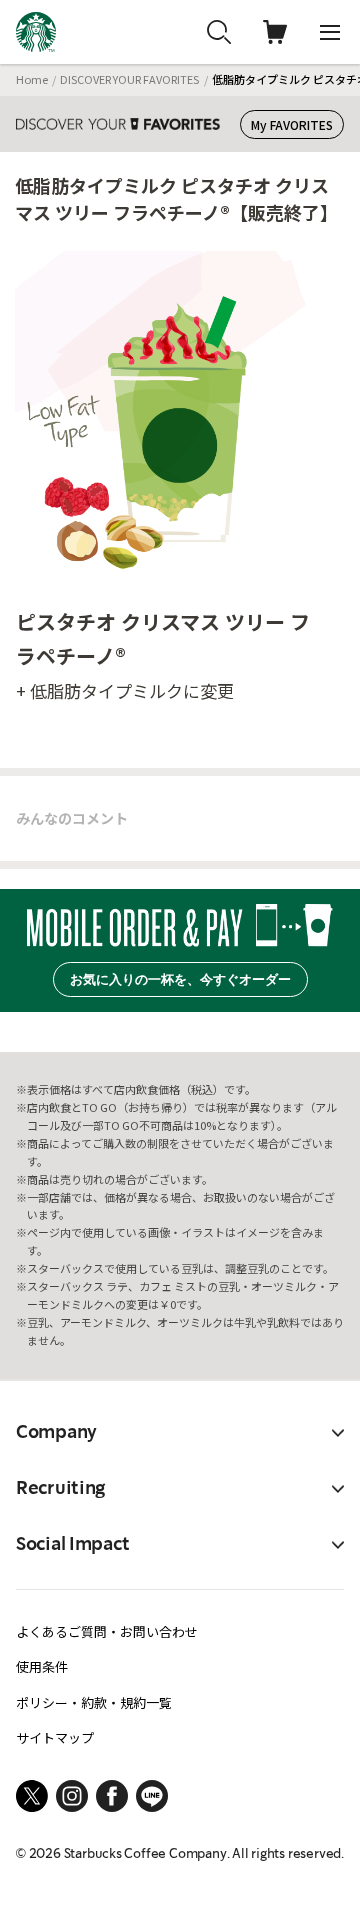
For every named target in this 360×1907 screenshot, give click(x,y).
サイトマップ (55, 1737)
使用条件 (42, 1666)
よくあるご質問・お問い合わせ (107, 1631)
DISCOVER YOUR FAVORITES (129, 79)
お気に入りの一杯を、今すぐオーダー (180, 979)
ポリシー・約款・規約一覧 (94, 1702)
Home (32, 79)
